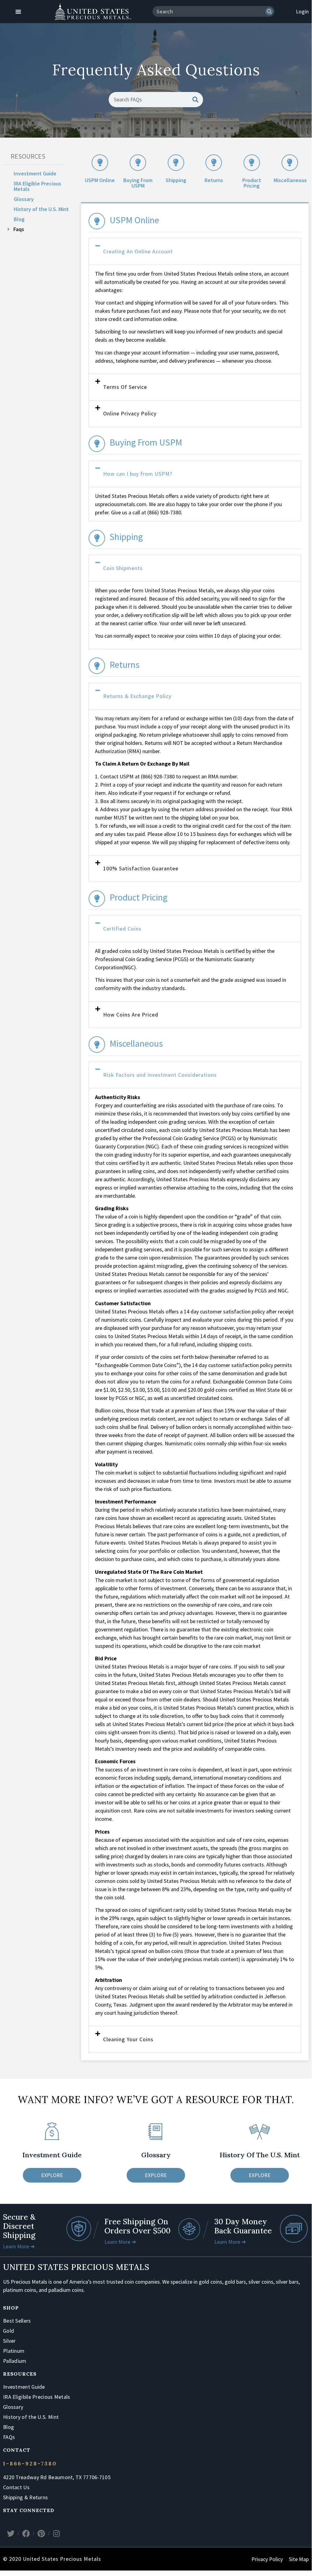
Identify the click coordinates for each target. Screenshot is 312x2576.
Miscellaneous (290, 180)
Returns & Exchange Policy (137, 696)
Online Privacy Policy (130, 413)
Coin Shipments (123, 568)
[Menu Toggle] (18, 12)
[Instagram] (56, 2533)
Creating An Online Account (138, 251)
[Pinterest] (41, 2533)
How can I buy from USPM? (138, 474)
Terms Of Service (125, 387)
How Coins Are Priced (131, 1015)
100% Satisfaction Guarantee (141, 868)
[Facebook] (26, 2533)
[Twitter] (11, 2533)
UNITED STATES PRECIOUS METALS (76, 2267)
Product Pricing (252, 183)
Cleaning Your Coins (128, 2039)
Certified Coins (122, 929)
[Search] (269, 11)
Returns (214, 180)
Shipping (176, 180)
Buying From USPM (138, 183)
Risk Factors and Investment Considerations (160, 1075)
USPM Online (100, 180)
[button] (195, 252)
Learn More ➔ (19, 2246)
